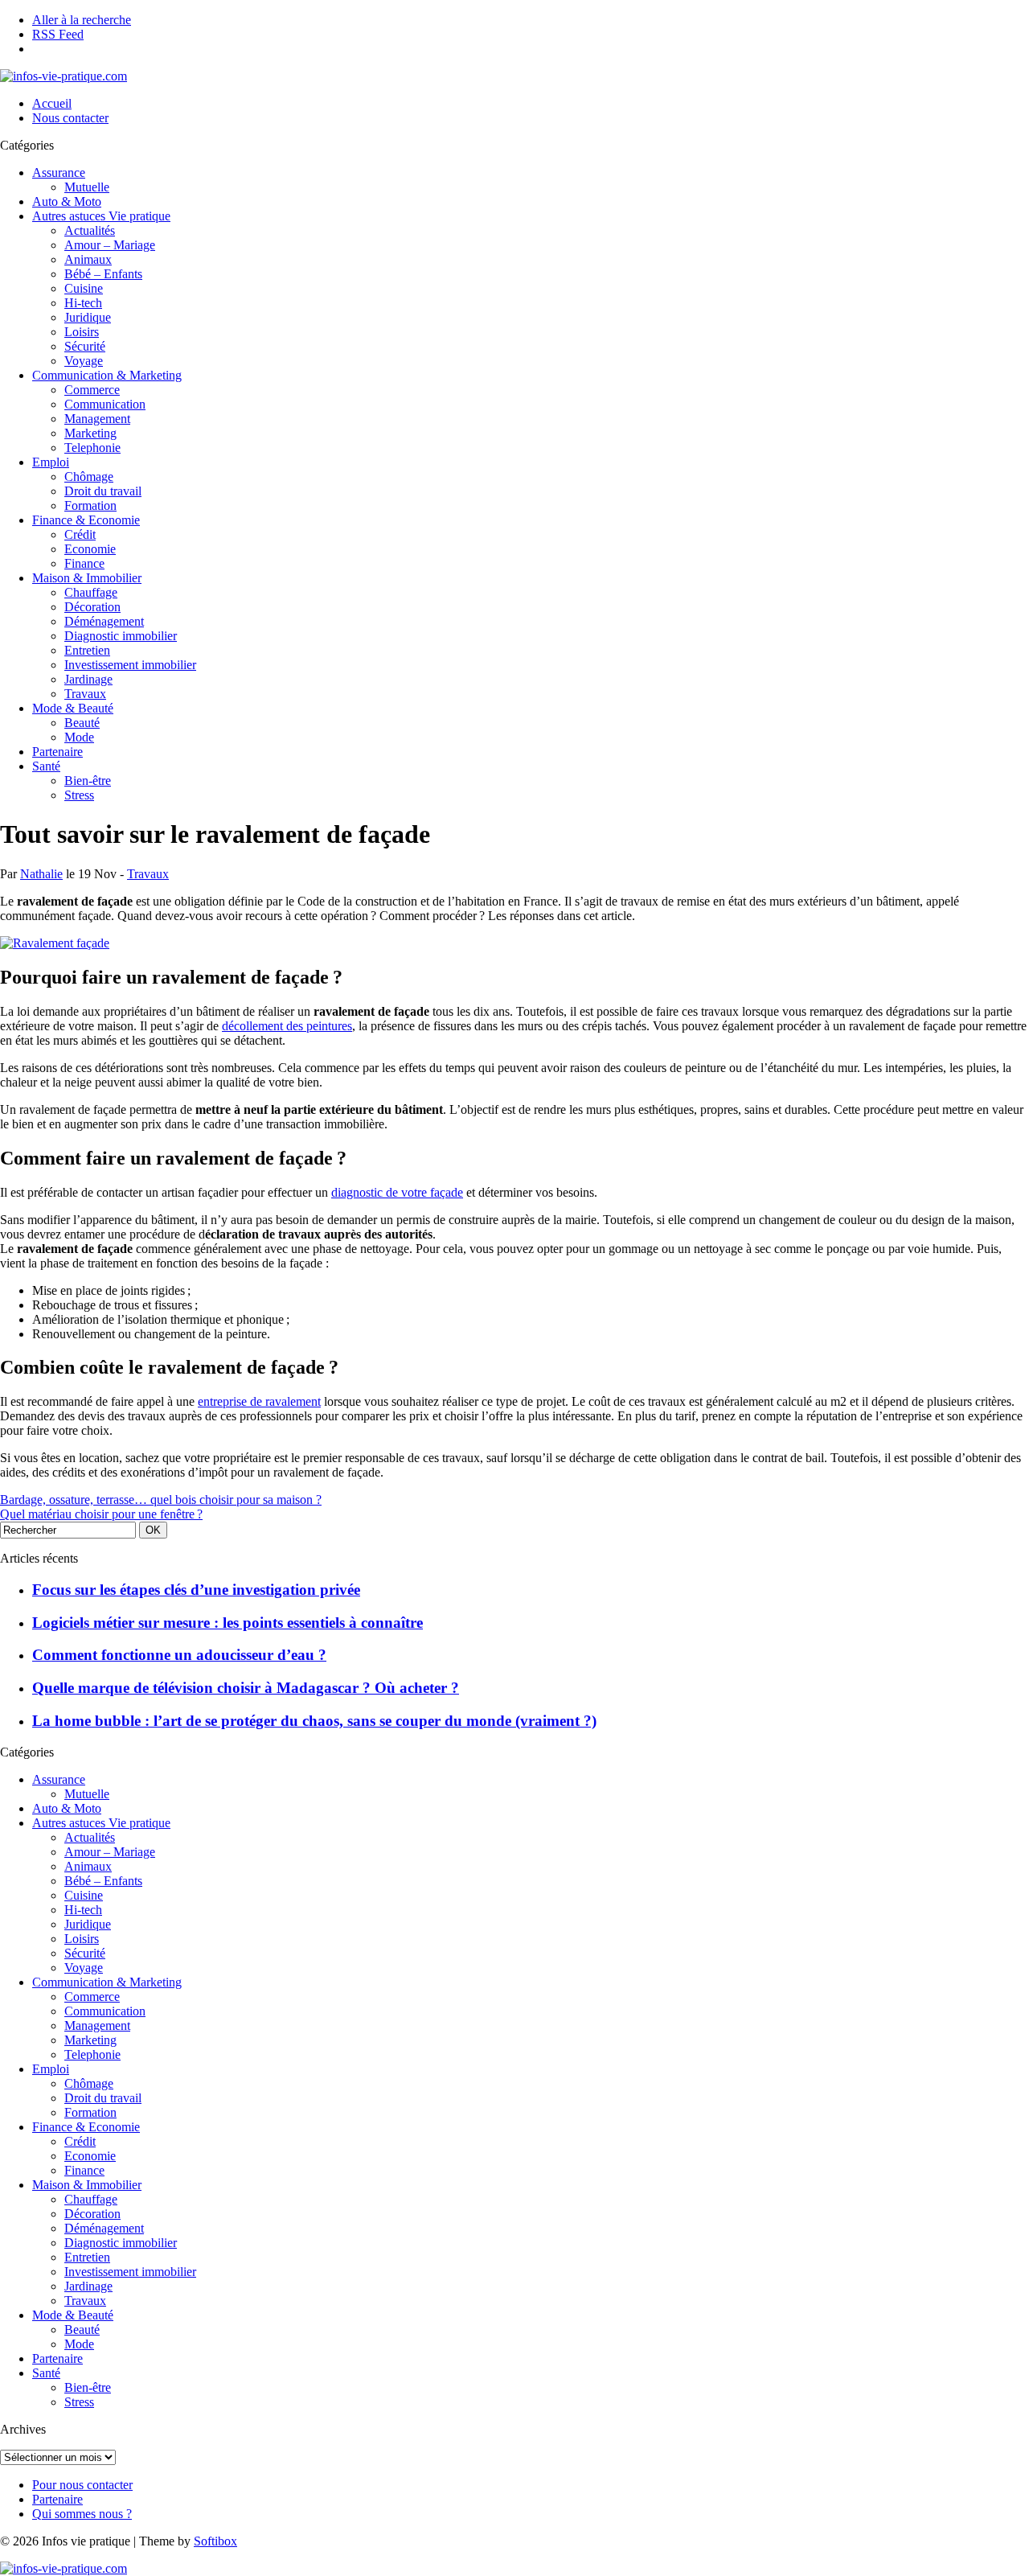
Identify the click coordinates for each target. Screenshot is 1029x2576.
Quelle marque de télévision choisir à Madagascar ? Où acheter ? (246, 1688)
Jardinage (88, 679)
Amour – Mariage (110, 245)
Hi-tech (83, 303)
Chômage (89, 477)
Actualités (90, 230)
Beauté (82, 723)
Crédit (80, 534)
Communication (105, 404)
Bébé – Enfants (103, 274)
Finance (84, 563)
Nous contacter (70, 118)
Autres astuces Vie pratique (101, 216)
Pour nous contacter (82, 2485)
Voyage (84, 361)
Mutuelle (87, 187)
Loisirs (82, 332)
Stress (79, 795)
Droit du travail (103, 491)
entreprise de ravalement (259, 1401)
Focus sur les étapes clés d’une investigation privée (196, 1590)
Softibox (215, 2541)
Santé (46, 766)
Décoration (92, 607)
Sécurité (85, 346)
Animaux (88, 259)
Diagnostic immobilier (121, 636)
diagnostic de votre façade (397, 1192)
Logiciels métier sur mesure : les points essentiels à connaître (228, 1623)
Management (97, 419)
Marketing (90, 433)
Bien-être (88, 781)
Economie (90, 549)
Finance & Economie (86, 520)
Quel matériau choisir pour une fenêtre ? (101, 1514)
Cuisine (84, 288)
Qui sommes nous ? (82, 2514)
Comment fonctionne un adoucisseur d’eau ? (179, 1655)
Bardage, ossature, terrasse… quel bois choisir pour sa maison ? (161, 1500)
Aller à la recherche (82, 20)
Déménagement (104, 621)
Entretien (87, 650)
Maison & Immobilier (87, 578)
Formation (90, 505)
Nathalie (41, 874)
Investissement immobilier (130, 665)
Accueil (52, 103)
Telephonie (92, 448)
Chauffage (91, 592)
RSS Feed (58, 34)
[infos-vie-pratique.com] (64, 76)
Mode (79, 737)
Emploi (51, 462)
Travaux (85, 694)
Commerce (92, 390)
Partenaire (57, 752)
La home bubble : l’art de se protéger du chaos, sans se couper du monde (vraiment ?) (314, 1721)
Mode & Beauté (73, 708)
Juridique (88, 317)
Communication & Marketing (107, 375)
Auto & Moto (67, 201)
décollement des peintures (287, 1026)
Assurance (59, 173)
